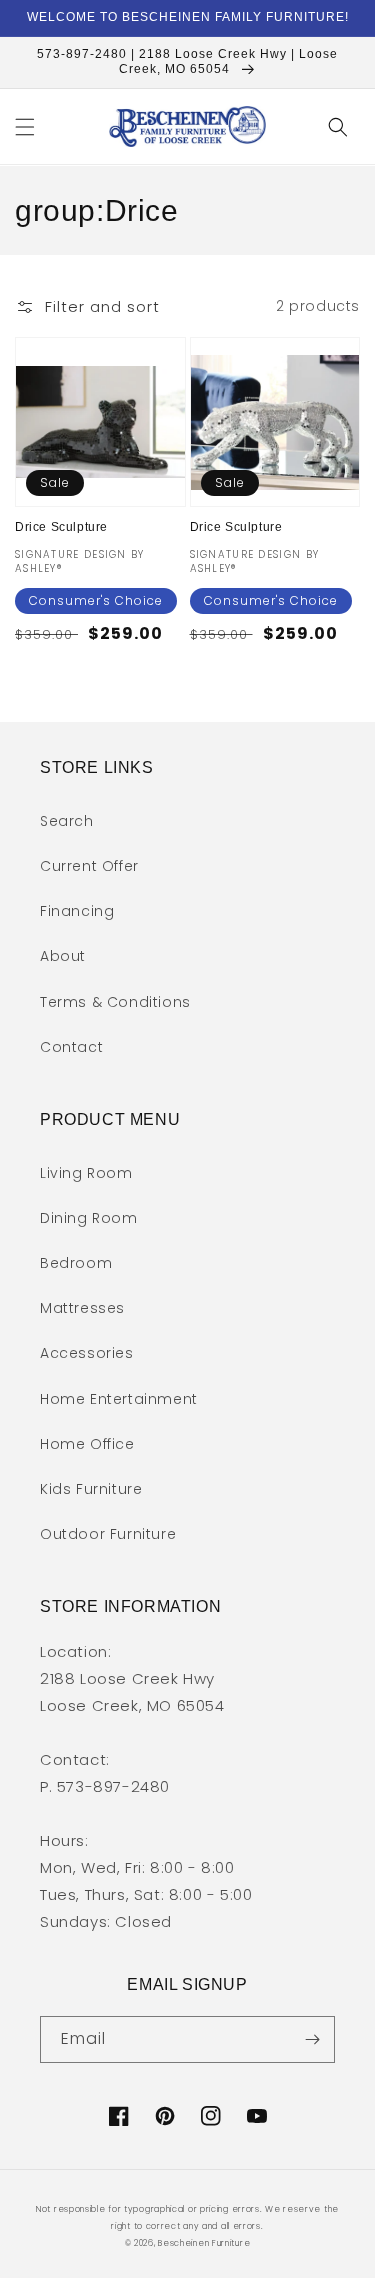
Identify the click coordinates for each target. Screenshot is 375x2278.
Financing (77, 911)
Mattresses (82, 1308)
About (63, 956)
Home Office (87, 1444)
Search (67, 821)
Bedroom (76, 1263)
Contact (71, 1047)
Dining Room (89, 1218)
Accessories (87, 1353)
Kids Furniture (91, 1489)
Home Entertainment (119, 1399)
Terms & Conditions (115, 1002)
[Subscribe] (312, 2039)
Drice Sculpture (61, 527)
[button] (25, 127)
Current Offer (89, 866)
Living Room (86, 1173)
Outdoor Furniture (108, 1534)
